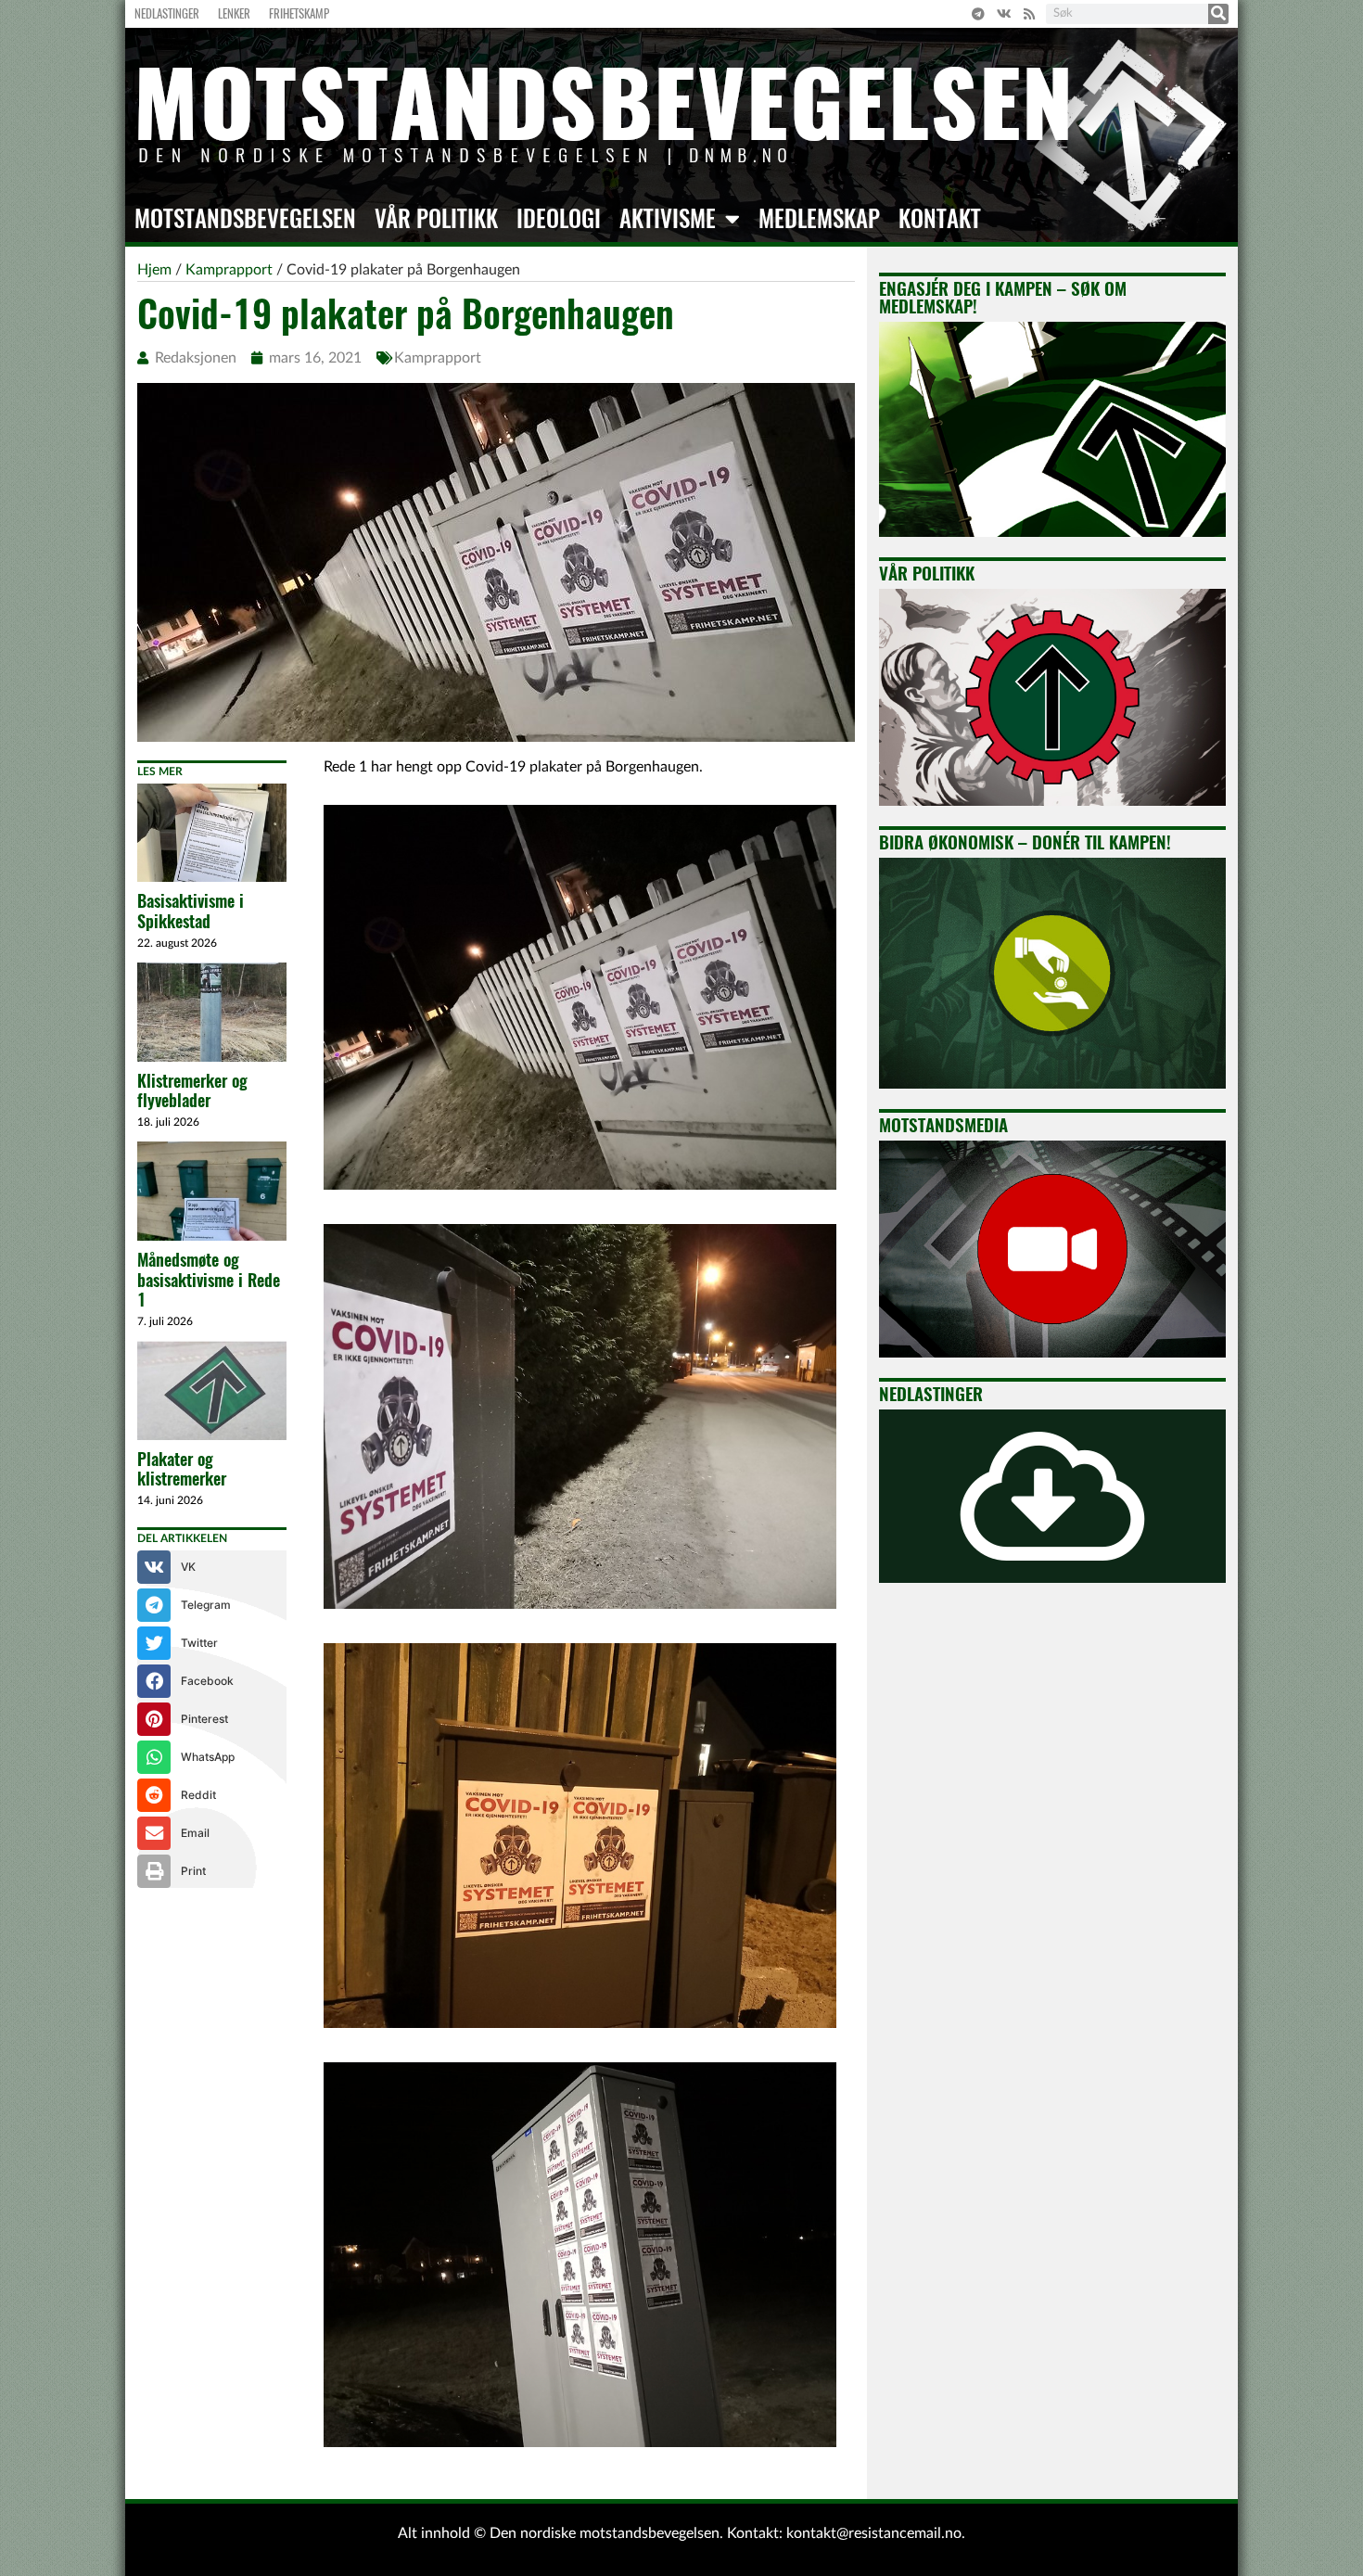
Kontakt (940, 219)
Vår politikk (436, 219)
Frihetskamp (299, 13)
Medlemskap (819, 219)
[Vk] (1004, 14)
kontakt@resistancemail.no (874, 2533)
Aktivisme (668, 219)
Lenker (234, 13)
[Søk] (1218, 14)
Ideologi (559, 219)
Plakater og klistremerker (182, 1469)
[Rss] (1029, 14)
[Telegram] (978, 14)
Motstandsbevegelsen (245, 219)
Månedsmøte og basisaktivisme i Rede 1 (209, 1280)
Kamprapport (438, 358)
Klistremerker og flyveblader (192, 1091)
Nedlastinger (167, 13)
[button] (212, 1567)
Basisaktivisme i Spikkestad (191, 911)
